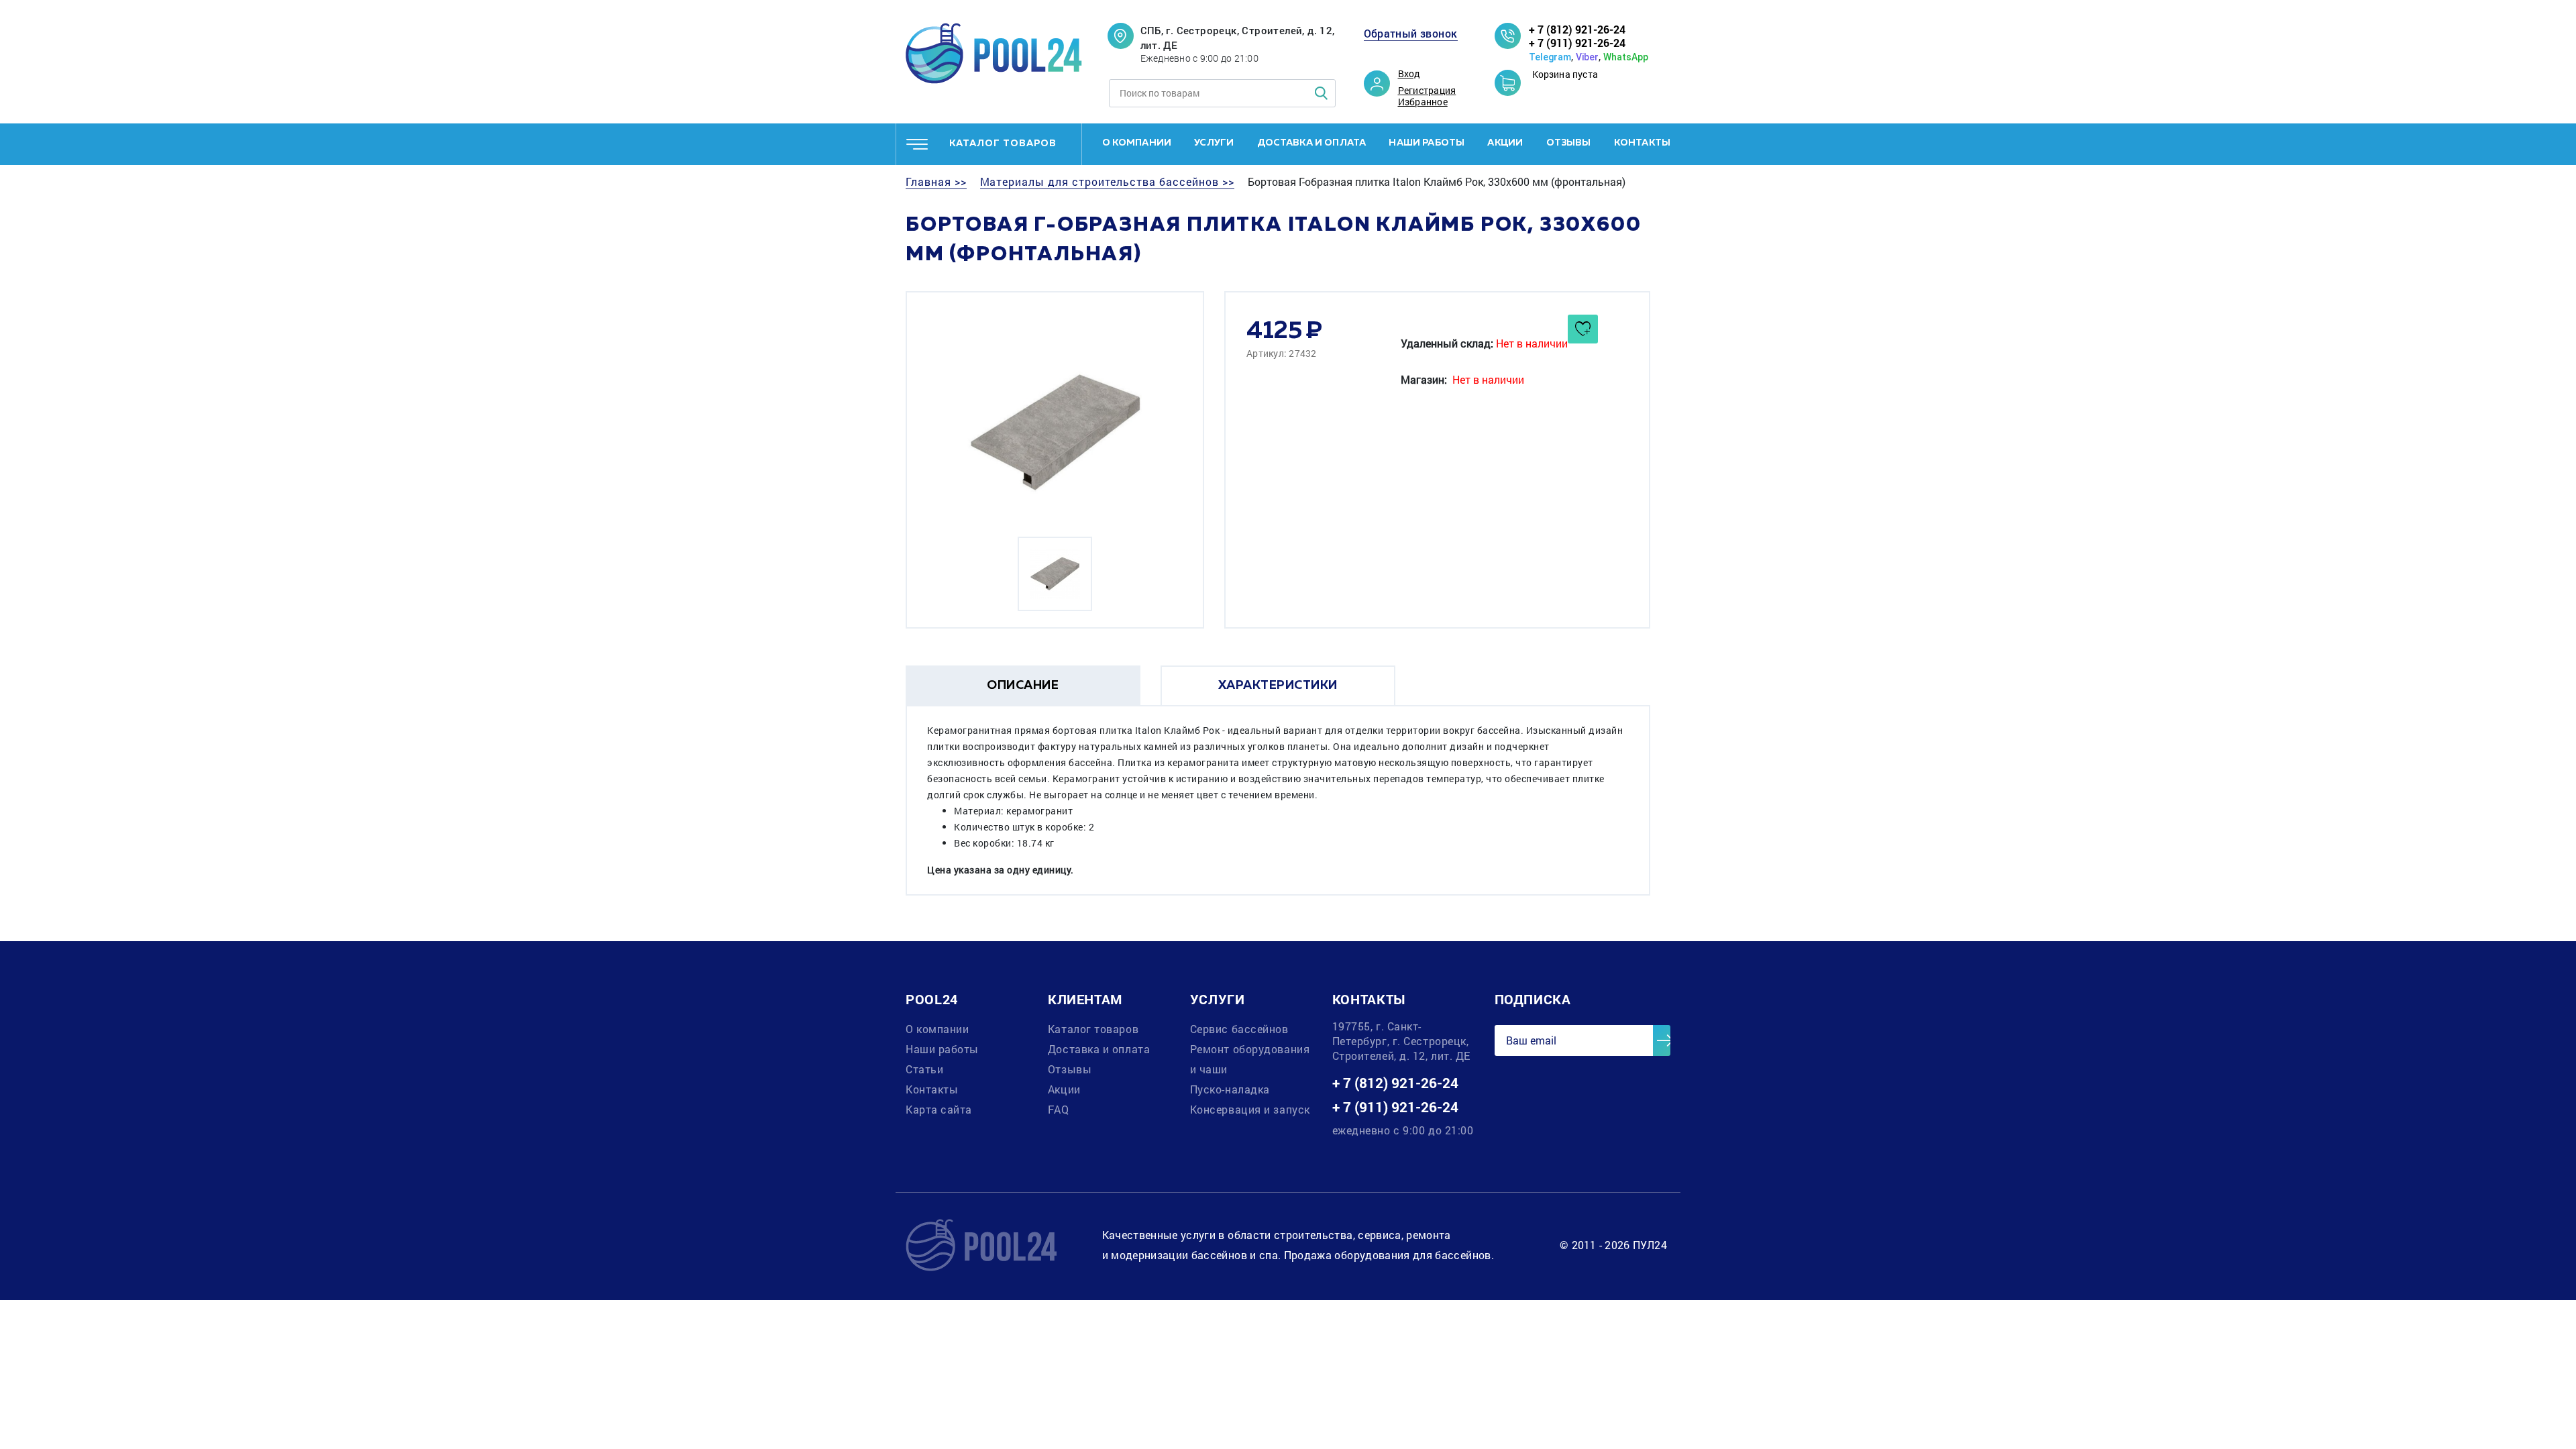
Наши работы (1427, 143)
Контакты (1642, 143)
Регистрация (1427, 91)
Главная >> (936, 182)
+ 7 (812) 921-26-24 (1577, 29)
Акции (1505, 143)
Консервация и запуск (1250, 1109)
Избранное (1423, 102)
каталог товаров (1003, 144)
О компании (1137, 143)
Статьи (924, 1069)
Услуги (1214, 143)
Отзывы (1569, 143)
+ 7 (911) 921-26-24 (1577, 43)
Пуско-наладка (1230, 1089)
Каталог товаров (1093, 1029)
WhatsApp (1626, 57)
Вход (1409, 74)
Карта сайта (939, 1109)
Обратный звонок (1411, 34)
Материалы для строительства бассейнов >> (1107, 182)
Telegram (1550, 57)
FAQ (1059, 1109)
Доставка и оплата (1312, 143)
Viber (1587, 57)
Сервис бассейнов (1239, 1029)
